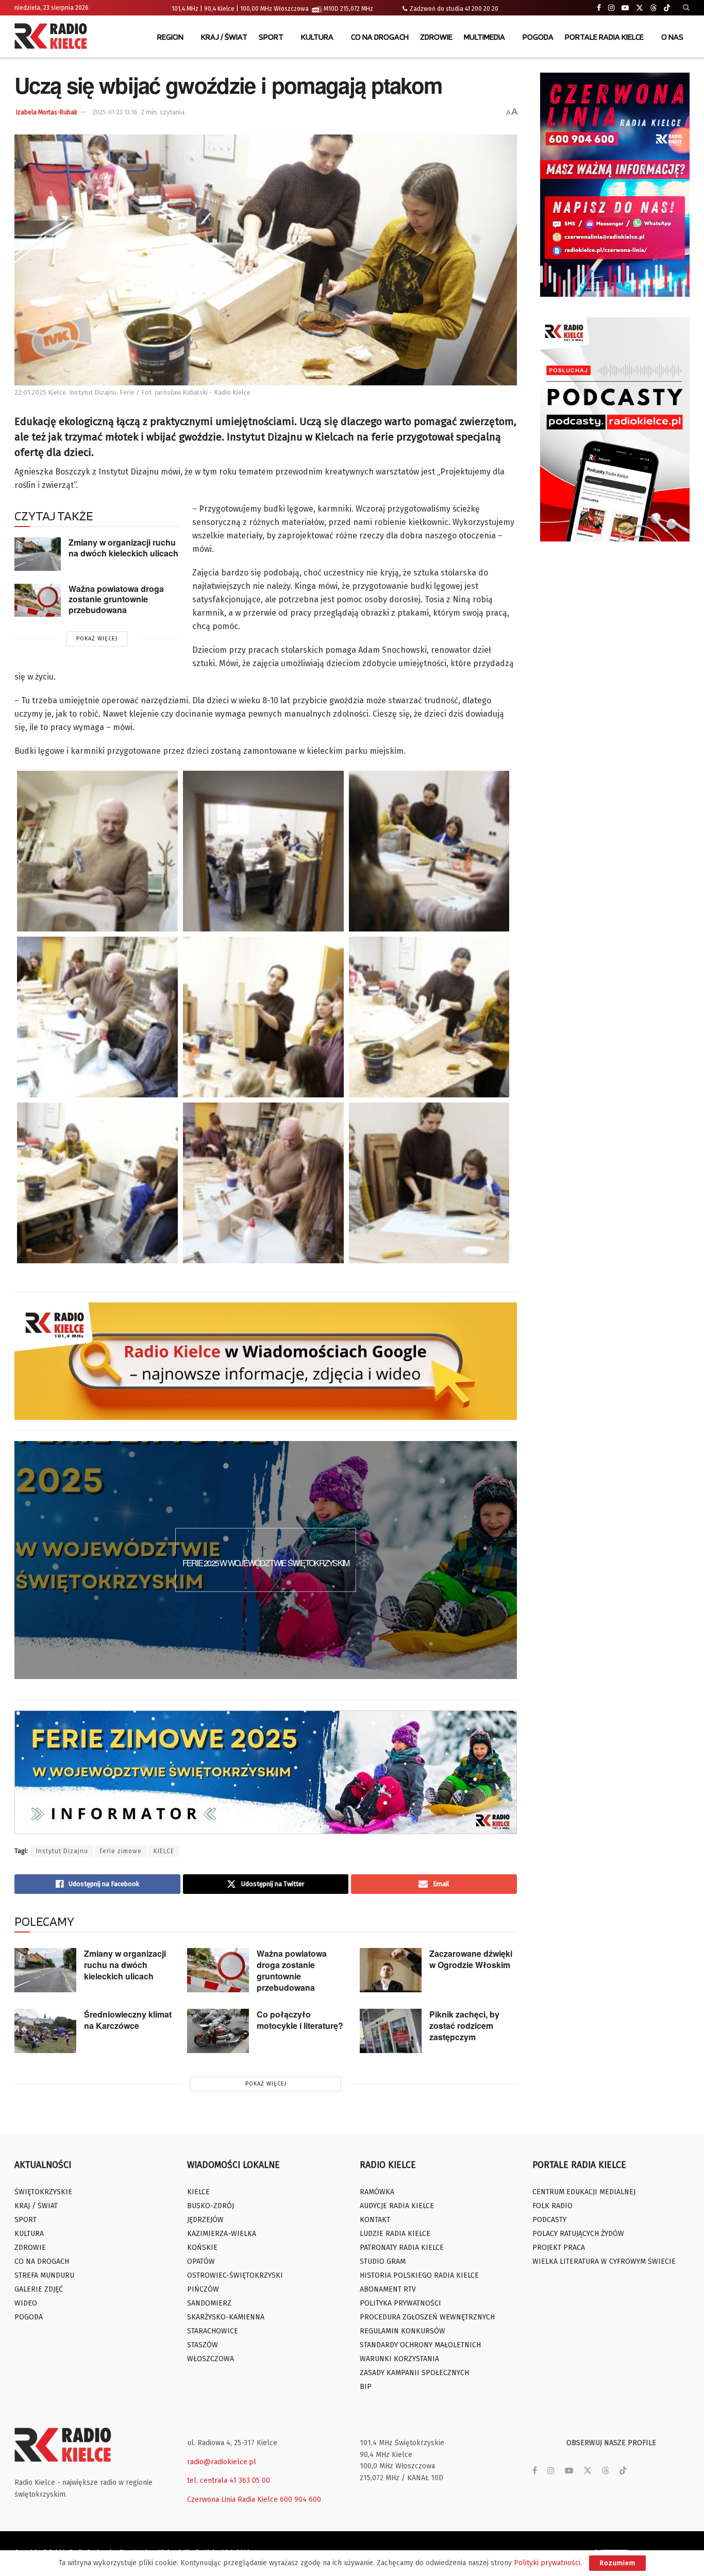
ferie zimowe (121, 1851)
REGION (170, 37)
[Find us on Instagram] (611, 8)
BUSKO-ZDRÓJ (211, 2206)
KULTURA (317, 37)
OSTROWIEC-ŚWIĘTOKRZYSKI (235, 2275)
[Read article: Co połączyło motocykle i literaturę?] (218, 2031)
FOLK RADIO (552, 2206)
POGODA (538, 37)
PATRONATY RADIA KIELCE (402, 2248)
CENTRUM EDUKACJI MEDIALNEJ (584, 2192)
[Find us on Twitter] (640, 8)
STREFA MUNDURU (44, 2275)
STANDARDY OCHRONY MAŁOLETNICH (420, 2345)
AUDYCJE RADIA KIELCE (397, 2206)
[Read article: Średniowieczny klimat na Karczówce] (45, 2031)
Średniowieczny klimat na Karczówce (128, 2020)
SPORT (271, 37)
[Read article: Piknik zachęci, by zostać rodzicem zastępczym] (391, 2031)
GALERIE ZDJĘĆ (39, 2289)
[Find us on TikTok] (667, 8)
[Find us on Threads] (653, 8)
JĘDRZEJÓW (205, 2220)
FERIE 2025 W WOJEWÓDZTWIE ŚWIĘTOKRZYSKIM (266, 1563)
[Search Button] (686, 8)
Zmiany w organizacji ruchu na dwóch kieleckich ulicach (123, 548)
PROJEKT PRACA (559, 2248)
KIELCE (164, 1851)
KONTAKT (375, 2220)
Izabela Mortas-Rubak (47, 112)
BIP (366, 2387)
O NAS (672, 37)
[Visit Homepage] (53, 37)
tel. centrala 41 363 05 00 (229, 2480)
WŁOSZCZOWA (211, 2359)
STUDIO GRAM (383, 2261)
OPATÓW (201, 2261)
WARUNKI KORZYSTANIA (399, 2359)
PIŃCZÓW (203, 2289)
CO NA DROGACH (380, 37)
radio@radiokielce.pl (222, 2462)
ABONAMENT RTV (388, 2289)
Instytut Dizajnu (62, 1851)
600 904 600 (300, 2499)
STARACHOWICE (213, 2331)
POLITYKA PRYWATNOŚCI (400, 2303)
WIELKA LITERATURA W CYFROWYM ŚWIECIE (604, 2261)
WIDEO (26, 2303)
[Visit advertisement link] (615, 185)
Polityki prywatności (547, 2563)
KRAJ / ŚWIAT (224, 37)
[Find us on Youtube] (625, 8)
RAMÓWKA (377, 2192)
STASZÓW (203, 2345)
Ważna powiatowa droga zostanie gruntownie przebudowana (116, 599)
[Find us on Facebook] (599, 8)
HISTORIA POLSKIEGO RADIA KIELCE (419, 2275)
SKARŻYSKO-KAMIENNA (226, 2317)
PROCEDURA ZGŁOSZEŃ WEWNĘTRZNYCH (427, 2317)
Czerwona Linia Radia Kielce (232, 2499)
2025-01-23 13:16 (115, 112)
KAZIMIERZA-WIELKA (222, 2234)
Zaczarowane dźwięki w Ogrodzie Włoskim (471, 1959)
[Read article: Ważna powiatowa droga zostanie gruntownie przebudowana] (38, 600)
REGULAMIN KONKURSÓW (403, 2331)
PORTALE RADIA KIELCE (604, 37)
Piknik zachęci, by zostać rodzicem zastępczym (464, 2026)
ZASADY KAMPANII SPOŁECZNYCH (414, 2373)
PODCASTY (549, 2220)
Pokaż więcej (97, 639)
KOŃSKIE (202, 2248)
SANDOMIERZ (209, 2303)
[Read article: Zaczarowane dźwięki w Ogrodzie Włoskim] (391, 1970)
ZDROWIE (436, 37)
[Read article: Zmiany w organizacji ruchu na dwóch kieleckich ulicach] (38, 554)
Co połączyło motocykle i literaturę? (300, 2020)
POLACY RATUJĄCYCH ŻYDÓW (578, 2234)
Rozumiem (617, 2563)
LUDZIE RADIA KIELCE (395, 2234)
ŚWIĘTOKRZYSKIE (43, 2192)
